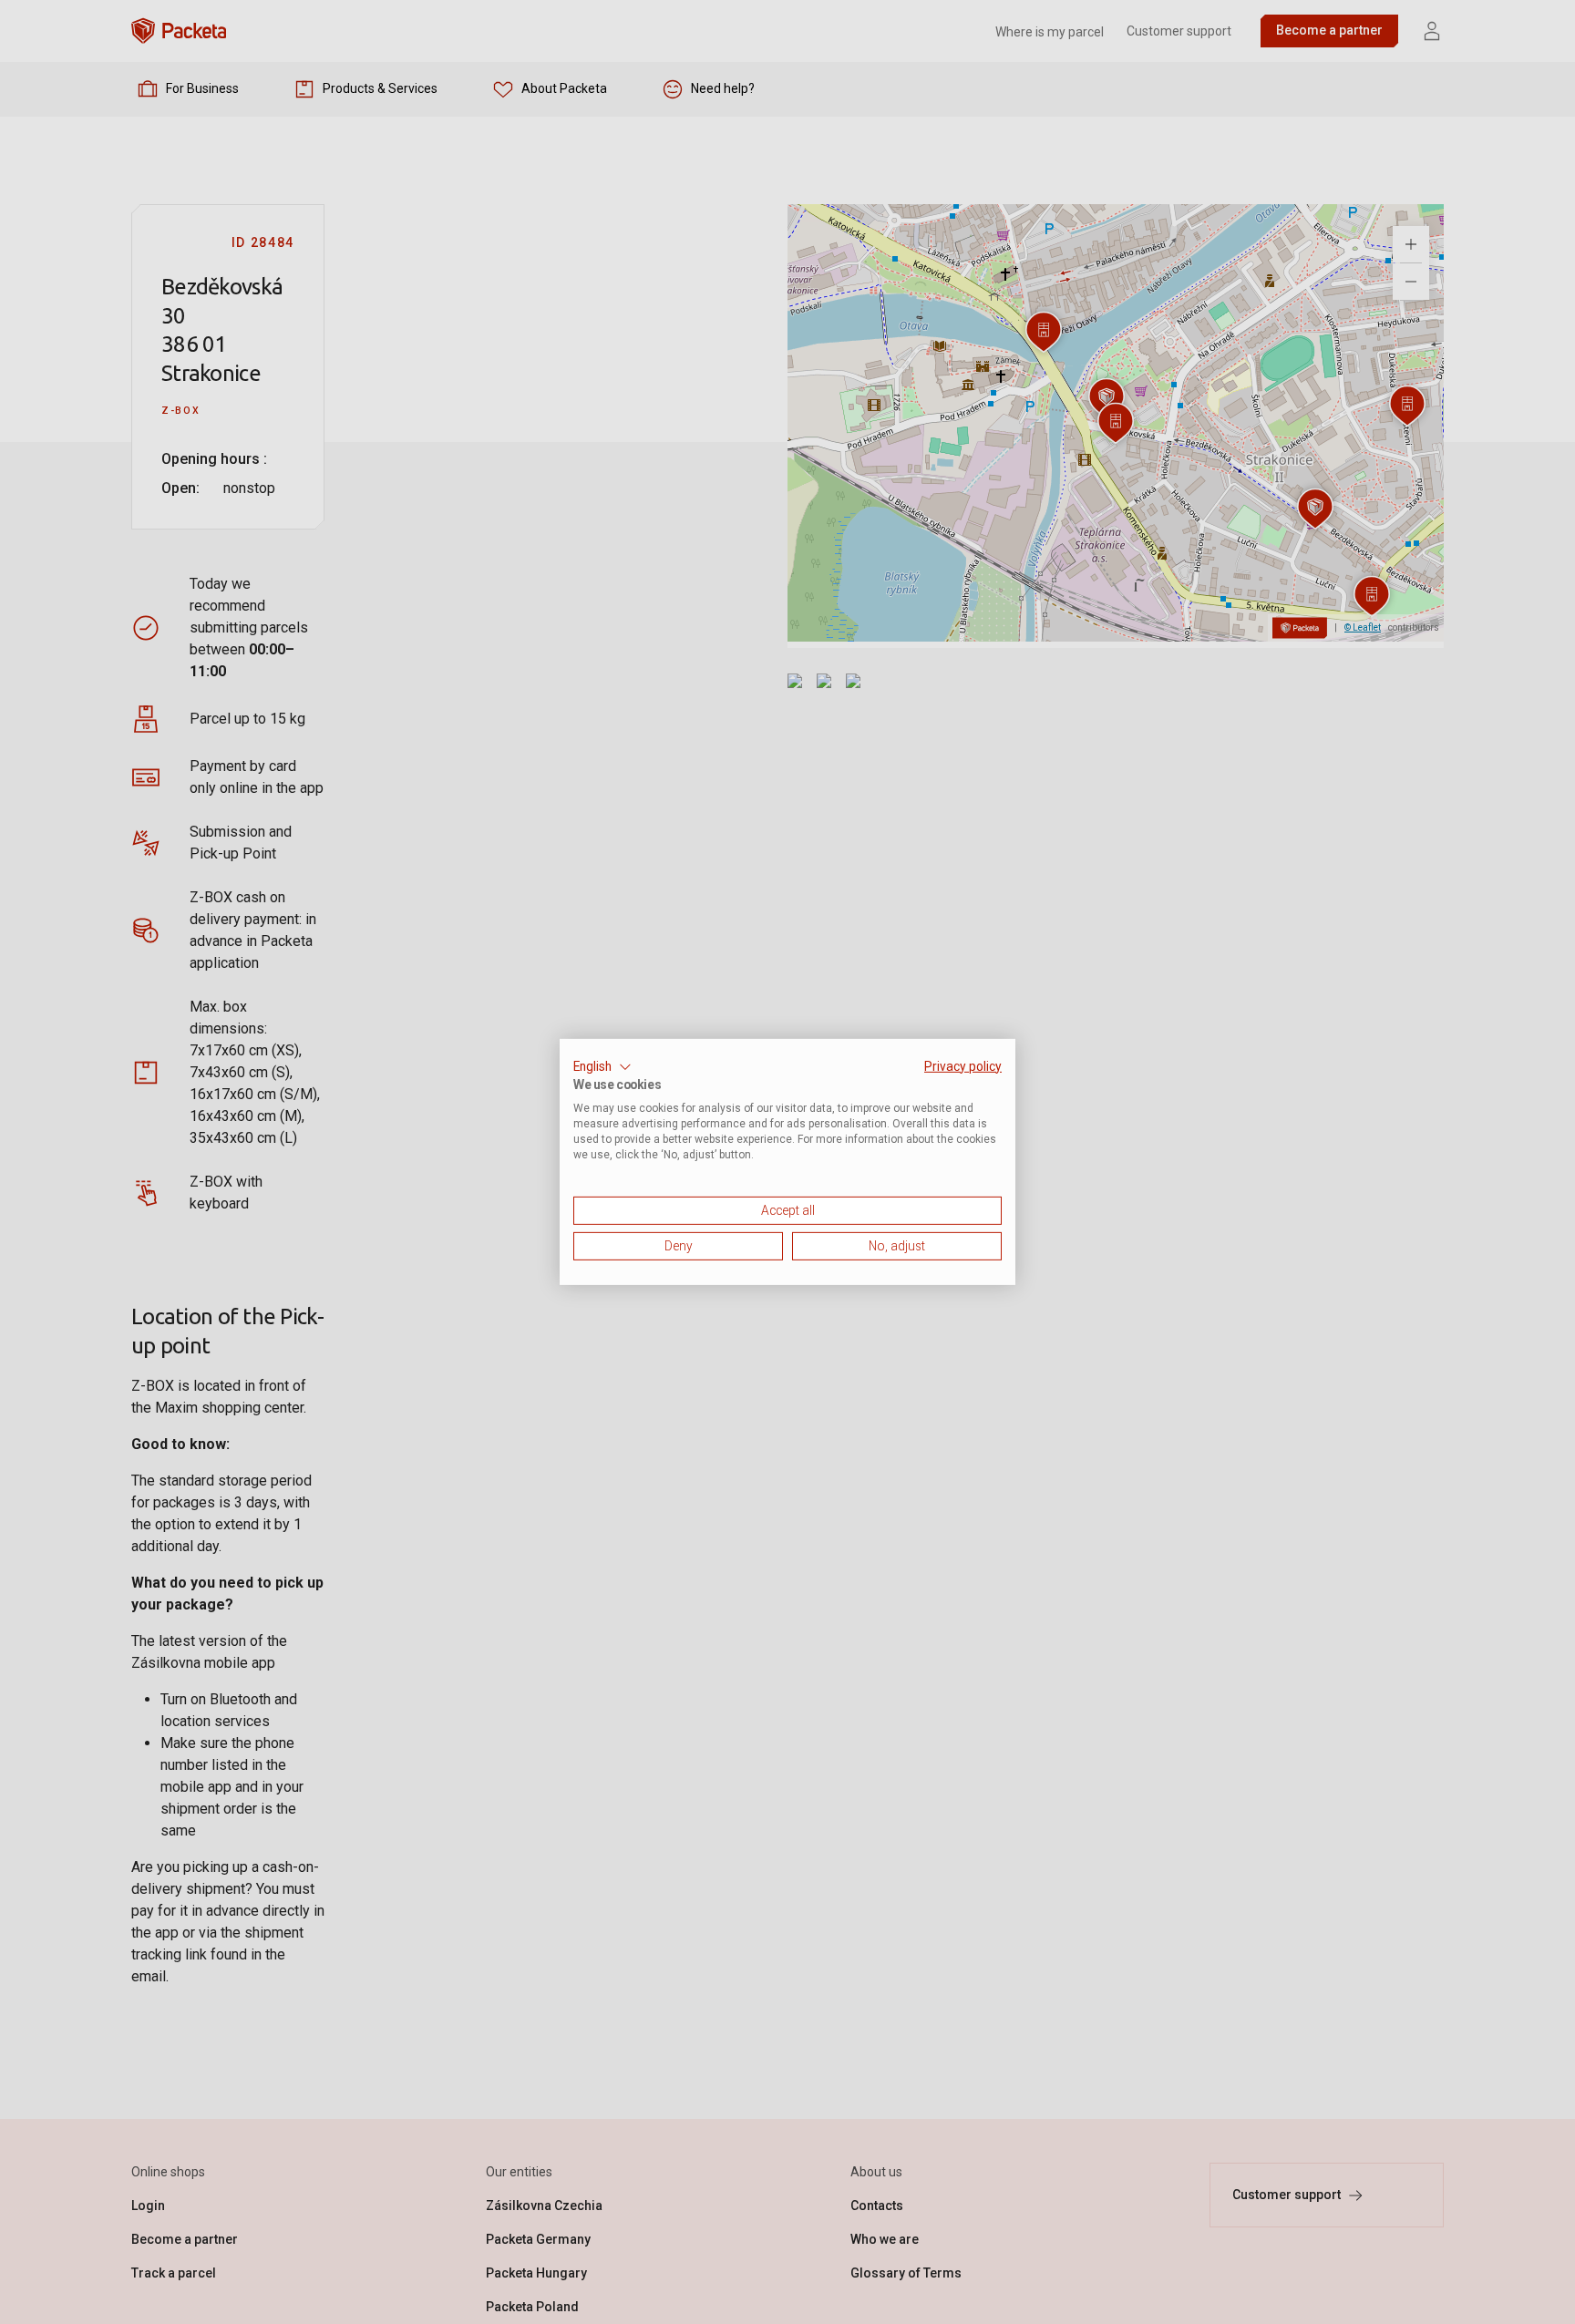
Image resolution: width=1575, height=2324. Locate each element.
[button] (602, 1067)
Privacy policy (963, 1066)
